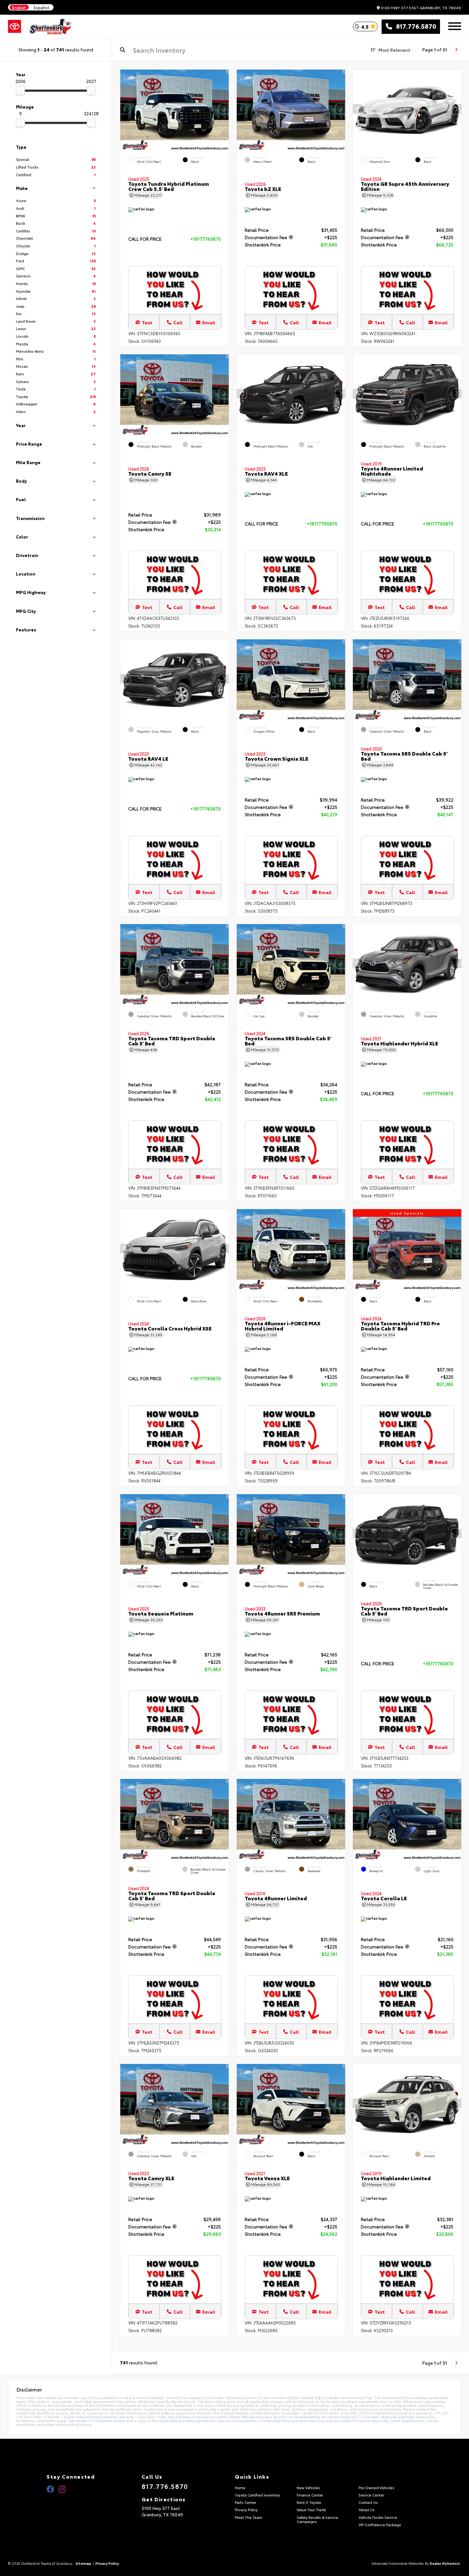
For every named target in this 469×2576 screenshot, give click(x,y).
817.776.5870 (414, 26)
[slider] (20, 90)
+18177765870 (205, 239)
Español (42, 8)
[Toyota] (15, 26)
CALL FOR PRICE (145, 239)
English (19, 8)
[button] (224, 109)
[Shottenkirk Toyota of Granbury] (51, 26)
